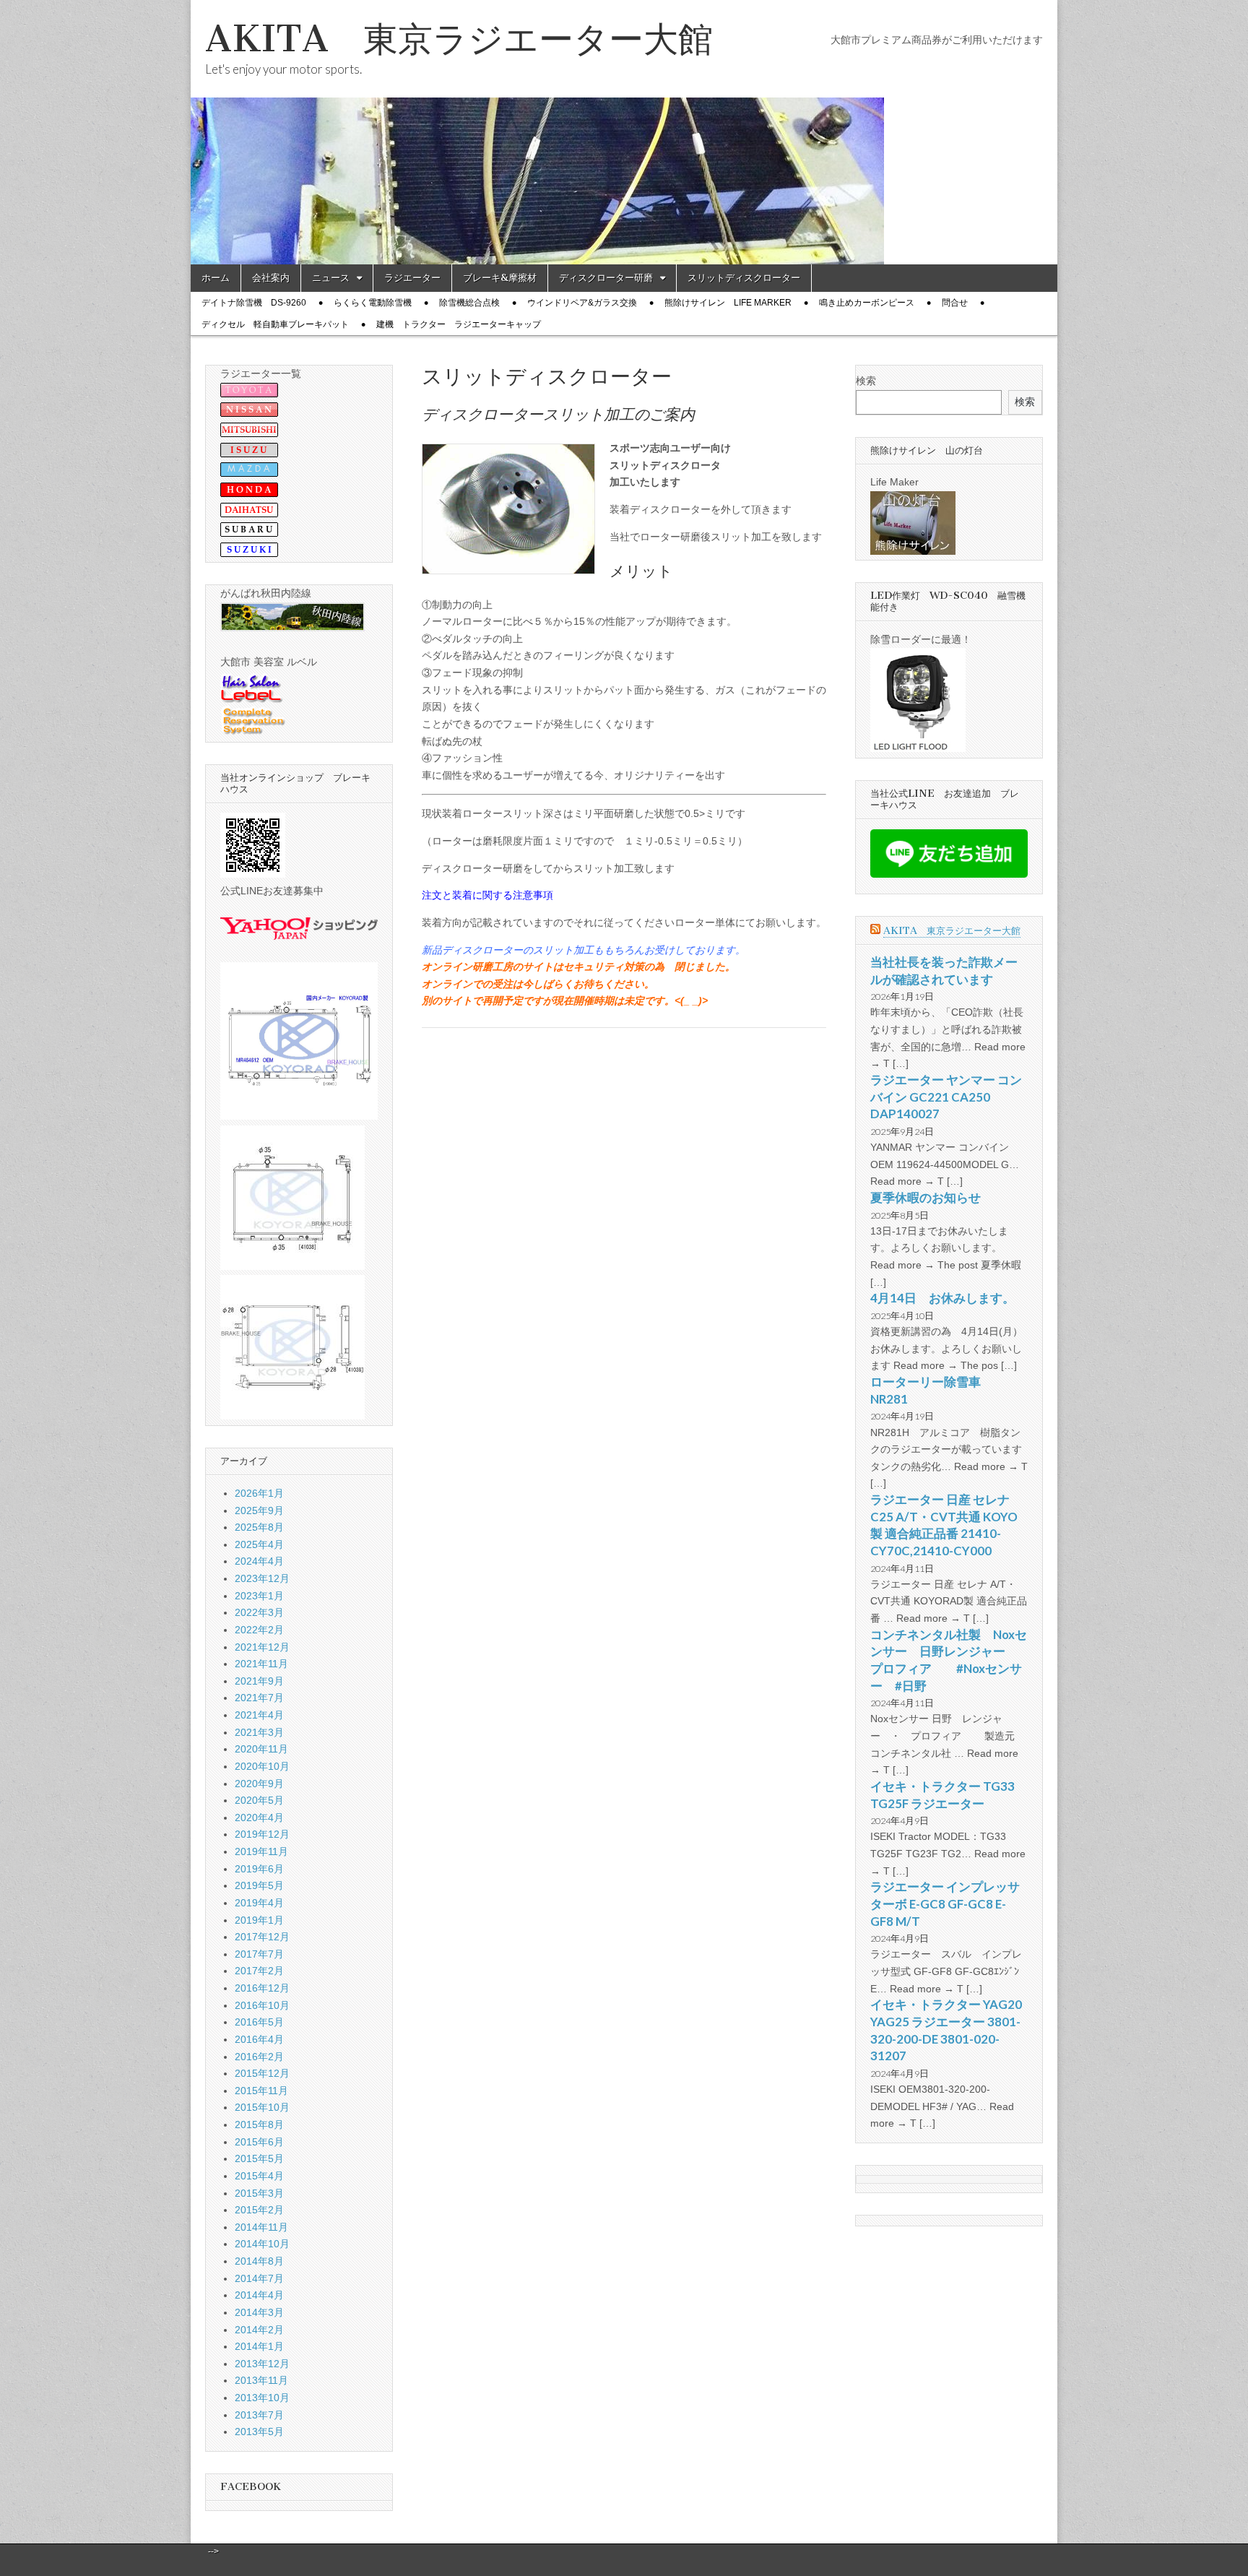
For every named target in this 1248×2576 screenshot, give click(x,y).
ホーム (216, 278)
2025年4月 (259, 1544)
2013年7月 (259, 2415)
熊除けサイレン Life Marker (728, 303)
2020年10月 (262, 1766)
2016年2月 (259, 2057)
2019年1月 (259, 1920)
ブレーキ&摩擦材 (500, 278)
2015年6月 (259, 2142)
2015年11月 (261, 2091)
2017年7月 (259, 1954)
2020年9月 (259, 1784)
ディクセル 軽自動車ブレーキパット (275, 324)
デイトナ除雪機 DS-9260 (254, 303)
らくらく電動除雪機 (373, 303)
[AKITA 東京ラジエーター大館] (624, 132)
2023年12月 (262, 1578)
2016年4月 (259, 2039)
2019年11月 (261, 1851)
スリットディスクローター (744, 278)
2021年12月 (262, 1647)
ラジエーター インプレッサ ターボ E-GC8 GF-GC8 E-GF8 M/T (945, 1903)
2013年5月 (259, 2432)
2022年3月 (259, 1612)
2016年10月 (262, 2005)
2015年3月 (259, 2193)
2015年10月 (262, 2107)
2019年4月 (259, 1903)
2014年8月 (259, 2261)
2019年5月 (259, 1885)
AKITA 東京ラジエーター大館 (459, 39)
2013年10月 (262, 2398)
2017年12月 (262, 1937)
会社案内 (271, 278)
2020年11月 (261, 1749)
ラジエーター (412, 278)
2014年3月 (259, 2312)
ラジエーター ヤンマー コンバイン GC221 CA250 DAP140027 (946, 1097)
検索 (866, 381)
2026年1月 (259, 1493)
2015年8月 (259, 2125)
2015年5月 (259, 2158)
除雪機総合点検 (469, 303)
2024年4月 (259, 1561)
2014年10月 (262, 2244)
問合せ (955, 303)
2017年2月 (259, 1971)
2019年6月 (259, 1869)
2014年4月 (259, 2295)
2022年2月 (259, 1630)
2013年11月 (261, 2380)
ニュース (331, 278)
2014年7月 (259, 2278)
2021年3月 (259, 1732)
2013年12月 (262, 2364)
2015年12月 (262, 2073)
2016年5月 (259, 2022)
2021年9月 (259, 1681)
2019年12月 (262, 1834)
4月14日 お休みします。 (942, 1298)
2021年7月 (259, 1698)
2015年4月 (259, 2176)
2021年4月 (259, 1715)
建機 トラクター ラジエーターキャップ (459, 324)
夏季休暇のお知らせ (926, 1197)
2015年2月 (259, 2210)
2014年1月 (259, 2346)
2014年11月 (261, 2227)
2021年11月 (261, 1664)
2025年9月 (259, 1510)
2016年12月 (262, 1988)
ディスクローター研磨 (606, 278)
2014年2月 (259, 2330)
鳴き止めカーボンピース (867, 303)
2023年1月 (259, 1596)
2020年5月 (259, 1800)
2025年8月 (259, 1527)
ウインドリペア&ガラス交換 (582, 303)
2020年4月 (259, 1818)
